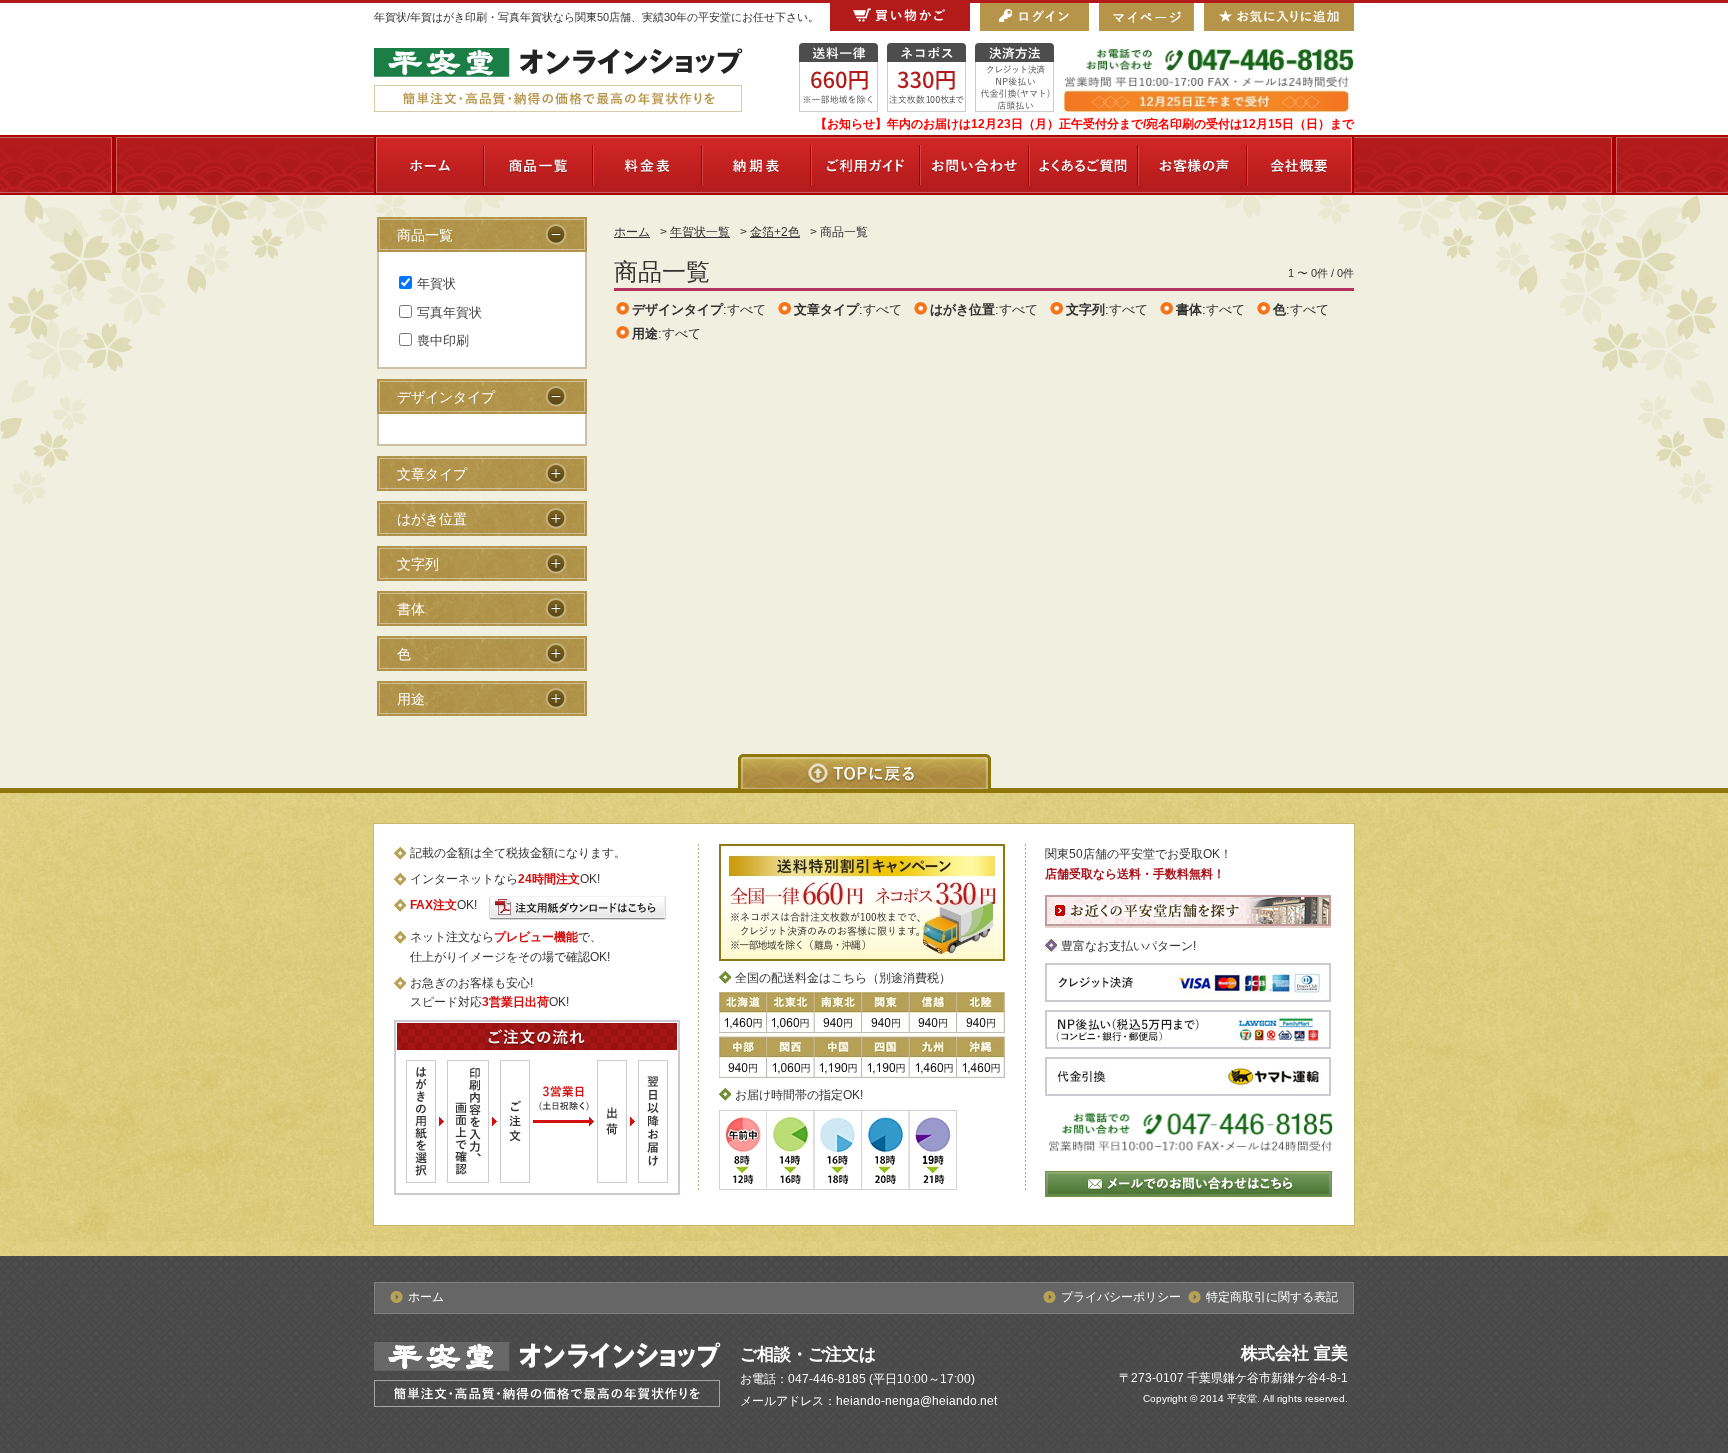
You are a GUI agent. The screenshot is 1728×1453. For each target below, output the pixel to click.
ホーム (632, 232)
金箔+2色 (775, 232)
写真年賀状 (449, 312)
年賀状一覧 (700, 232)
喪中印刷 (443, 340)
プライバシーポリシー (1121, 1297)
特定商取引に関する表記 (1272, 1297)
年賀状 (436, 283)
